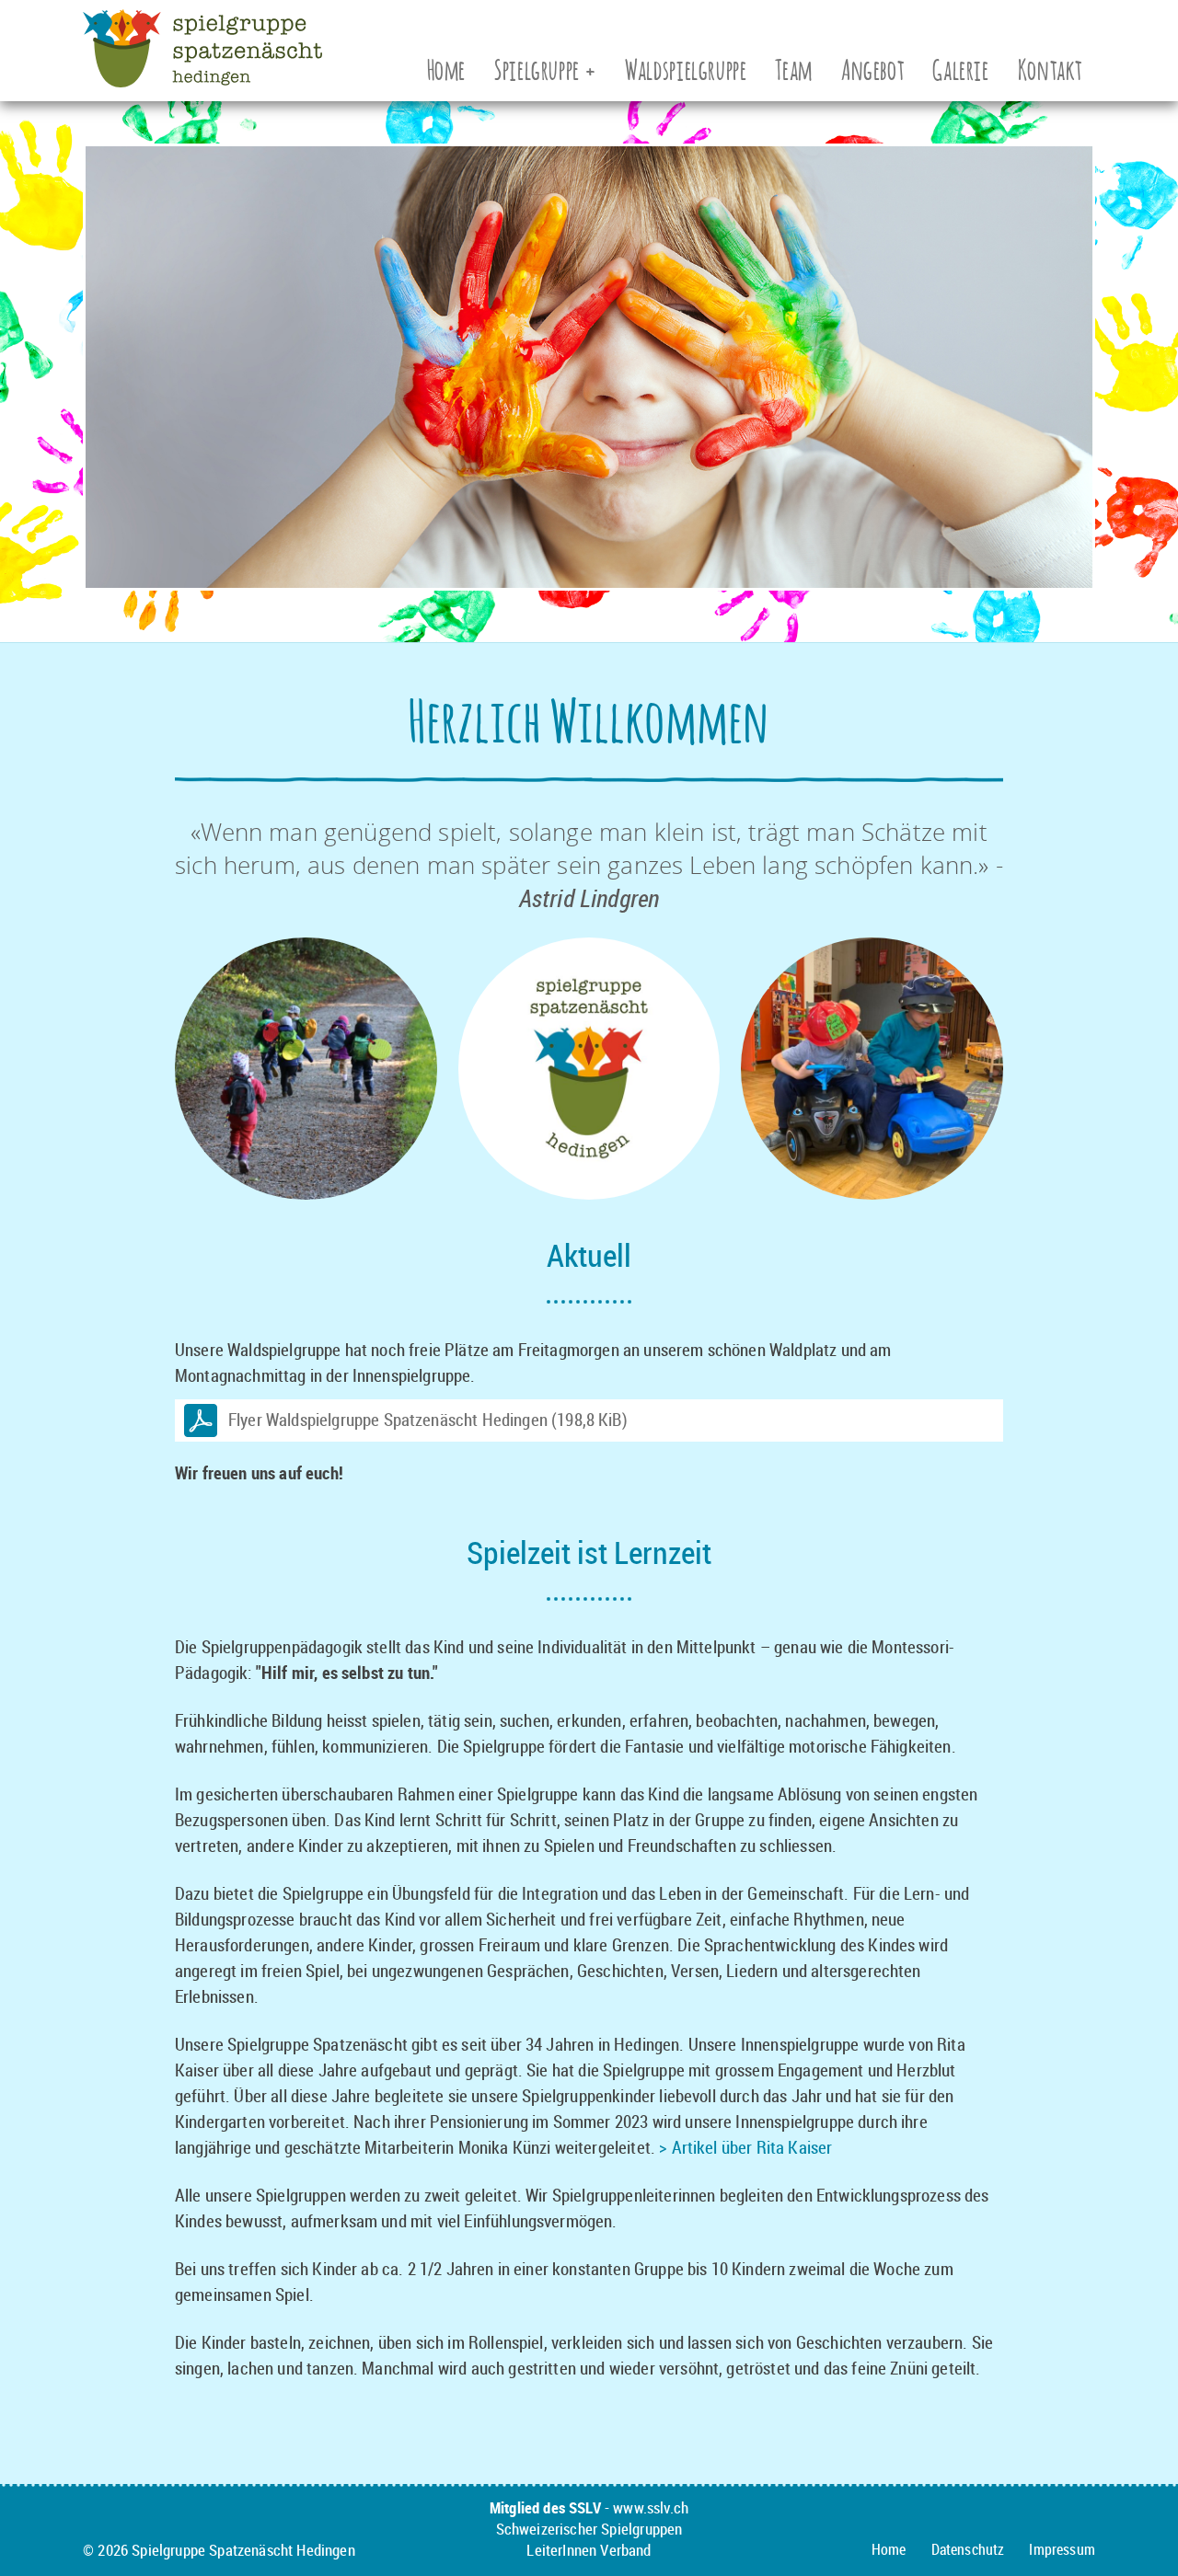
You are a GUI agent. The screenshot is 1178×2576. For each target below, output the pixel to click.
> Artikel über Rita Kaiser (745, 2147)
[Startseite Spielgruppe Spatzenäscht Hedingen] (202, 75)
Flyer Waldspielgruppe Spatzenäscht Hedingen (428, 1420)
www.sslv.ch (651, 2507)
